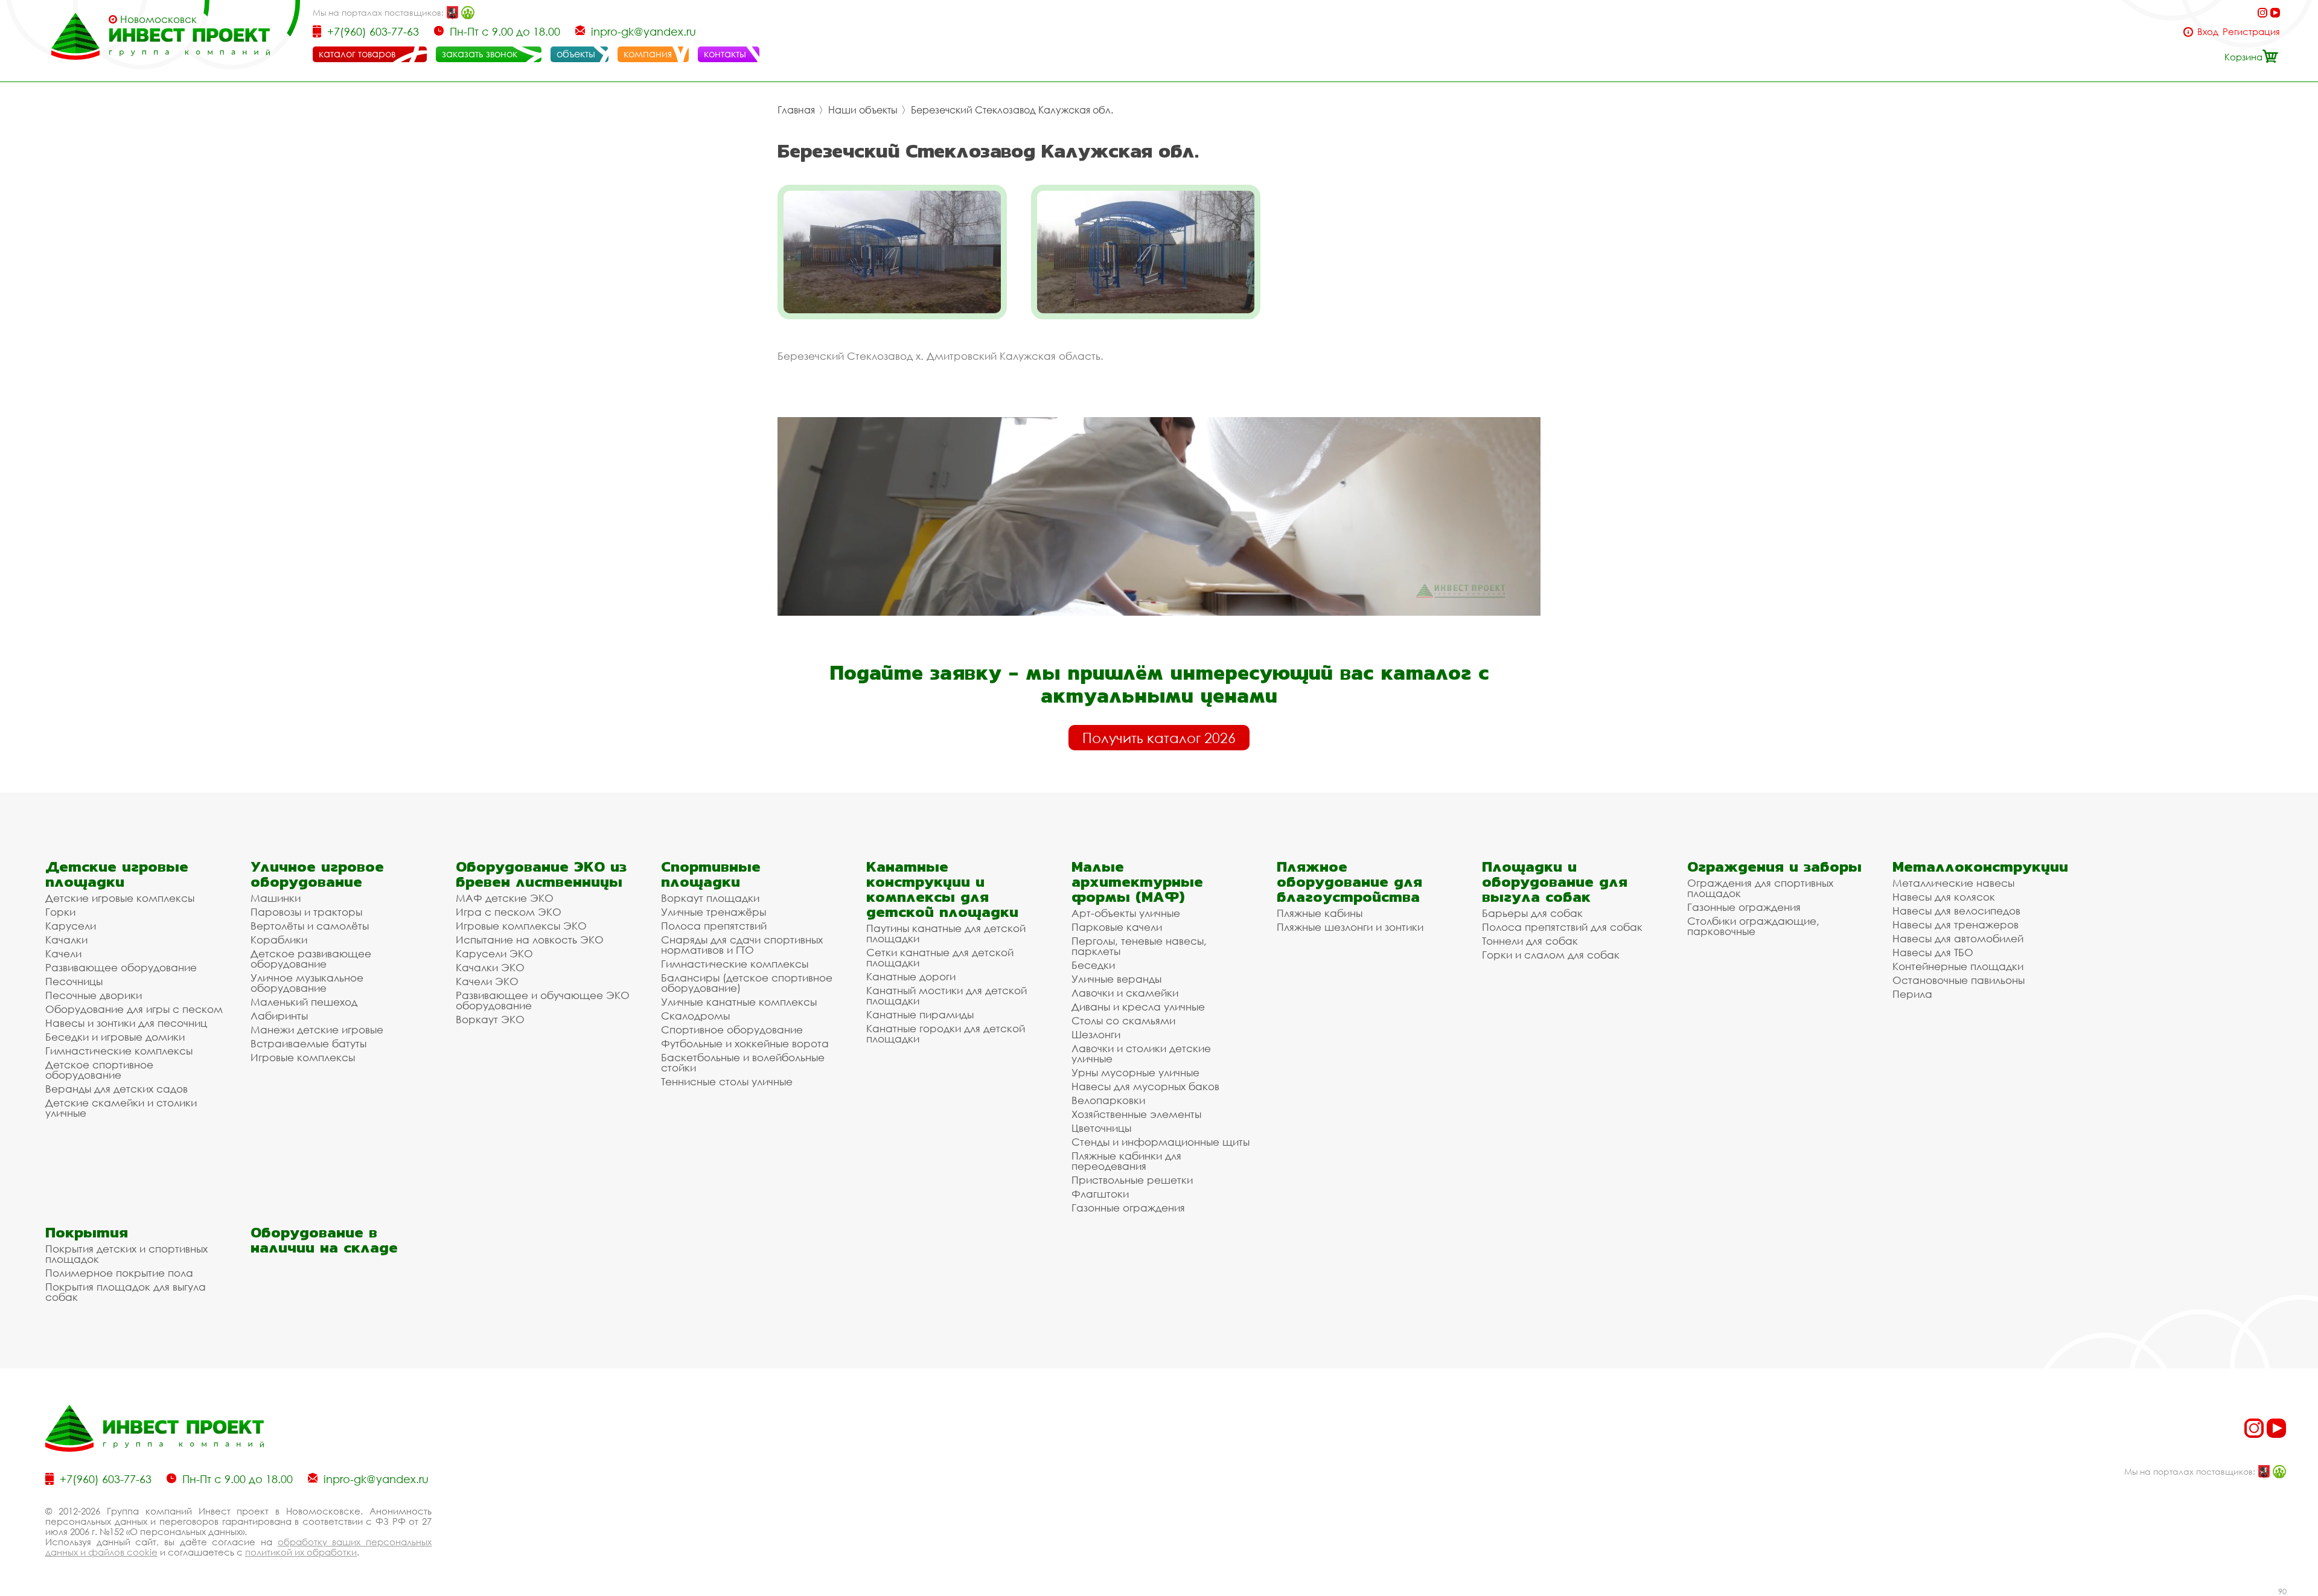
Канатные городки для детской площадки (946, 1033)
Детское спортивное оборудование (99, 1070)
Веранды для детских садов (117, 1089)
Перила (1912, 994)
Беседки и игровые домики (115, 1037)
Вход (2208, 32)
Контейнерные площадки (1958, 966)
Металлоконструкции (1980, 867)
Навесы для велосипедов (1956, 911)
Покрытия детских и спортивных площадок (126, 1254)
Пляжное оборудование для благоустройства (1349, 882)
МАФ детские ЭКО (505, 898)
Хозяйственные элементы (1136, 1114)
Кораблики (279, 940)
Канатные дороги (911, 976)
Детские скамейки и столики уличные (121, 1108)
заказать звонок (480, 54)
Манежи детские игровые (317, 1029)
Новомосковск (158, 19)
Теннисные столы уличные (727, 1081)
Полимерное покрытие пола (119, 1273)
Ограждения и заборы (1774, 867)
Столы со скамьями (1123, 1020)
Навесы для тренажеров (1956, 924)
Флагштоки (1100, 1194)
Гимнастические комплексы (119, 1051)
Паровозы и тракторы (306, 912)
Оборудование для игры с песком (134, 1009)
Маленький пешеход (304, 1002)
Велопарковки (1108, 1100)
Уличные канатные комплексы (739, 1002)
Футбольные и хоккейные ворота (745, 1043)
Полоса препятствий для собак (1562, 927)
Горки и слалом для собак (1551, 955)
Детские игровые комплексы (120, 898)
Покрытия (87, 1232)
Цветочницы (1101, 1128)
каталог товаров (357, 54)
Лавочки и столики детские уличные (1141, 1053)
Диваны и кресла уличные (1138, 1007)
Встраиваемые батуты (308, 1043)
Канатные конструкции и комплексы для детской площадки (942, 889)
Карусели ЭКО (494, 953)
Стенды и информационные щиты (1161, 1142)
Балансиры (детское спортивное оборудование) (747, 983)
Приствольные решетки (1132, 1180)
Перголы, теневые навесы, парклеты (1139, 946)
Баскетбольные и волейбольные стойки (743, 1062)
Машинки (276, 898)
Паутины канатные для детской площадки (946, 933)
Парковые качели (1117, 927)
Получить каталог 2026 (1159, 738)
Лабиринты (279, 1016)
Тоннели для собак (1530, 941)
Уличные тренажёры (714, 912)
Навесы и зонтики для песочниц (126, 1023)
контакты (725, 54)
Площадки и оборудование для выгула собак (1555, 882)
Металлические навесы (1953, 883)
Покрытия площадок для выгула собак (126, 1292)
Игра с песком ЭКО (509, 912)
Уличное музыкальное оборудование (307, 983)
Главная (796, 110)
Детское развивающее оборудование (311, 959)
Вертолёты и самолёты (310, 926)
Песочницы (74, 981)
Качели (63, 953)
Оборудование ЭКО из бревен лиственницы (541, 874)
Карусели (71, 926)
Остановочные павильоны (1959, 980)
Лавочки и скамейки (1125, 993)
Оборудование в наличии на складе (324, 1240)
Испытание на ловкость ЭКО (530, 940)
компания (648, 54)
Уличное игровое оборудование (317, 874)
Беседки (1093, 965)
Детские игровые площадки (117, 874)
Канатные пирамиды (920, 1014)
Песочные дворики (94, 995)
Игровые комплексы (303, 1057)
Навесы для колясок (1944, 897)
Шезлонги (1096, 1034)
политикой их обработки (301, 1552)
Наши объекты (863, 110)
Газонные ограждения (1128, 1208)
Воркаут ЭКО (490, 1019)
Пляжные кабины (1320, 913)
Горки (60, 912)
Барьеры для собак (1532, 913)
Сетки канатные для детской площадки (940, 957)
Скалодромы (695, 1016)
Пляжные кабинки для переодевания (1126, 1161)
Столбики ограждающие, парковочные (1753, 926)
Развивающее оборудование (121, 967)
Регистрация (2251, 32)
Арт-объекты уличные (1126, 913)
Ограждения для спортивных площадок (1760, 888)
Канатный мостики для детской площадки (947, 995)
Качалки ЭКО (490, 967)
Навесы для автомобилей (1958, 938)
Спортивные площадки (711, 874)
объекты (576, 54)
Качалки (66, 940)
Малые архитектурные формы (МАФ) (1137, 882)
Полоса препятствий (714, 926)
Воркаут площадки (710, 898)
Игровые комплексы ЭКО (521, 926)
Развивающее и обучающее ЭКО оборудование (543, 1000)
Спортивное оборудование (732, 1029)
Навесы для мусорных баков (1145, 1086)
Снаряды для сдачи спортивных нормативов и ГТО (742, 945)
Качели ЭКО (487, 981)
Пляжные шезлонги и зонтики (1350, 927)
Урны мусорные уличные (1135, 1072)
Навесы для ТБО (1933, 952)
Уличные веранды (1116, 979)
